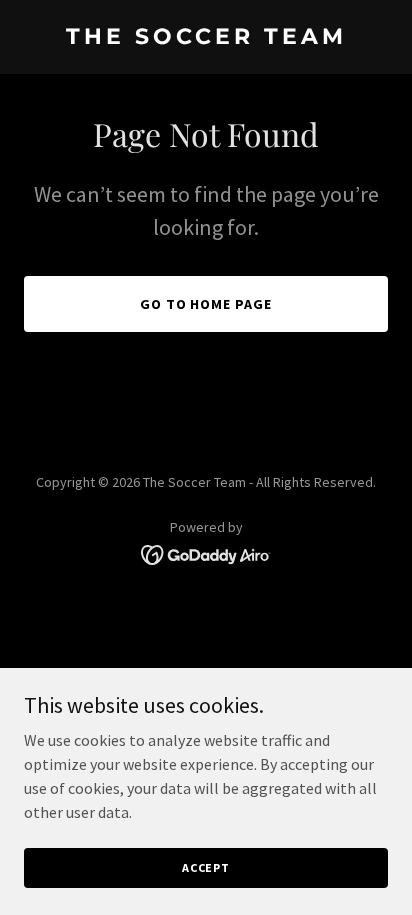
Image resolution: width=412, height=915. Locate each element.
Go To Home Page (206, 304)
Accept (206, 867)
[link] (206, 38)
